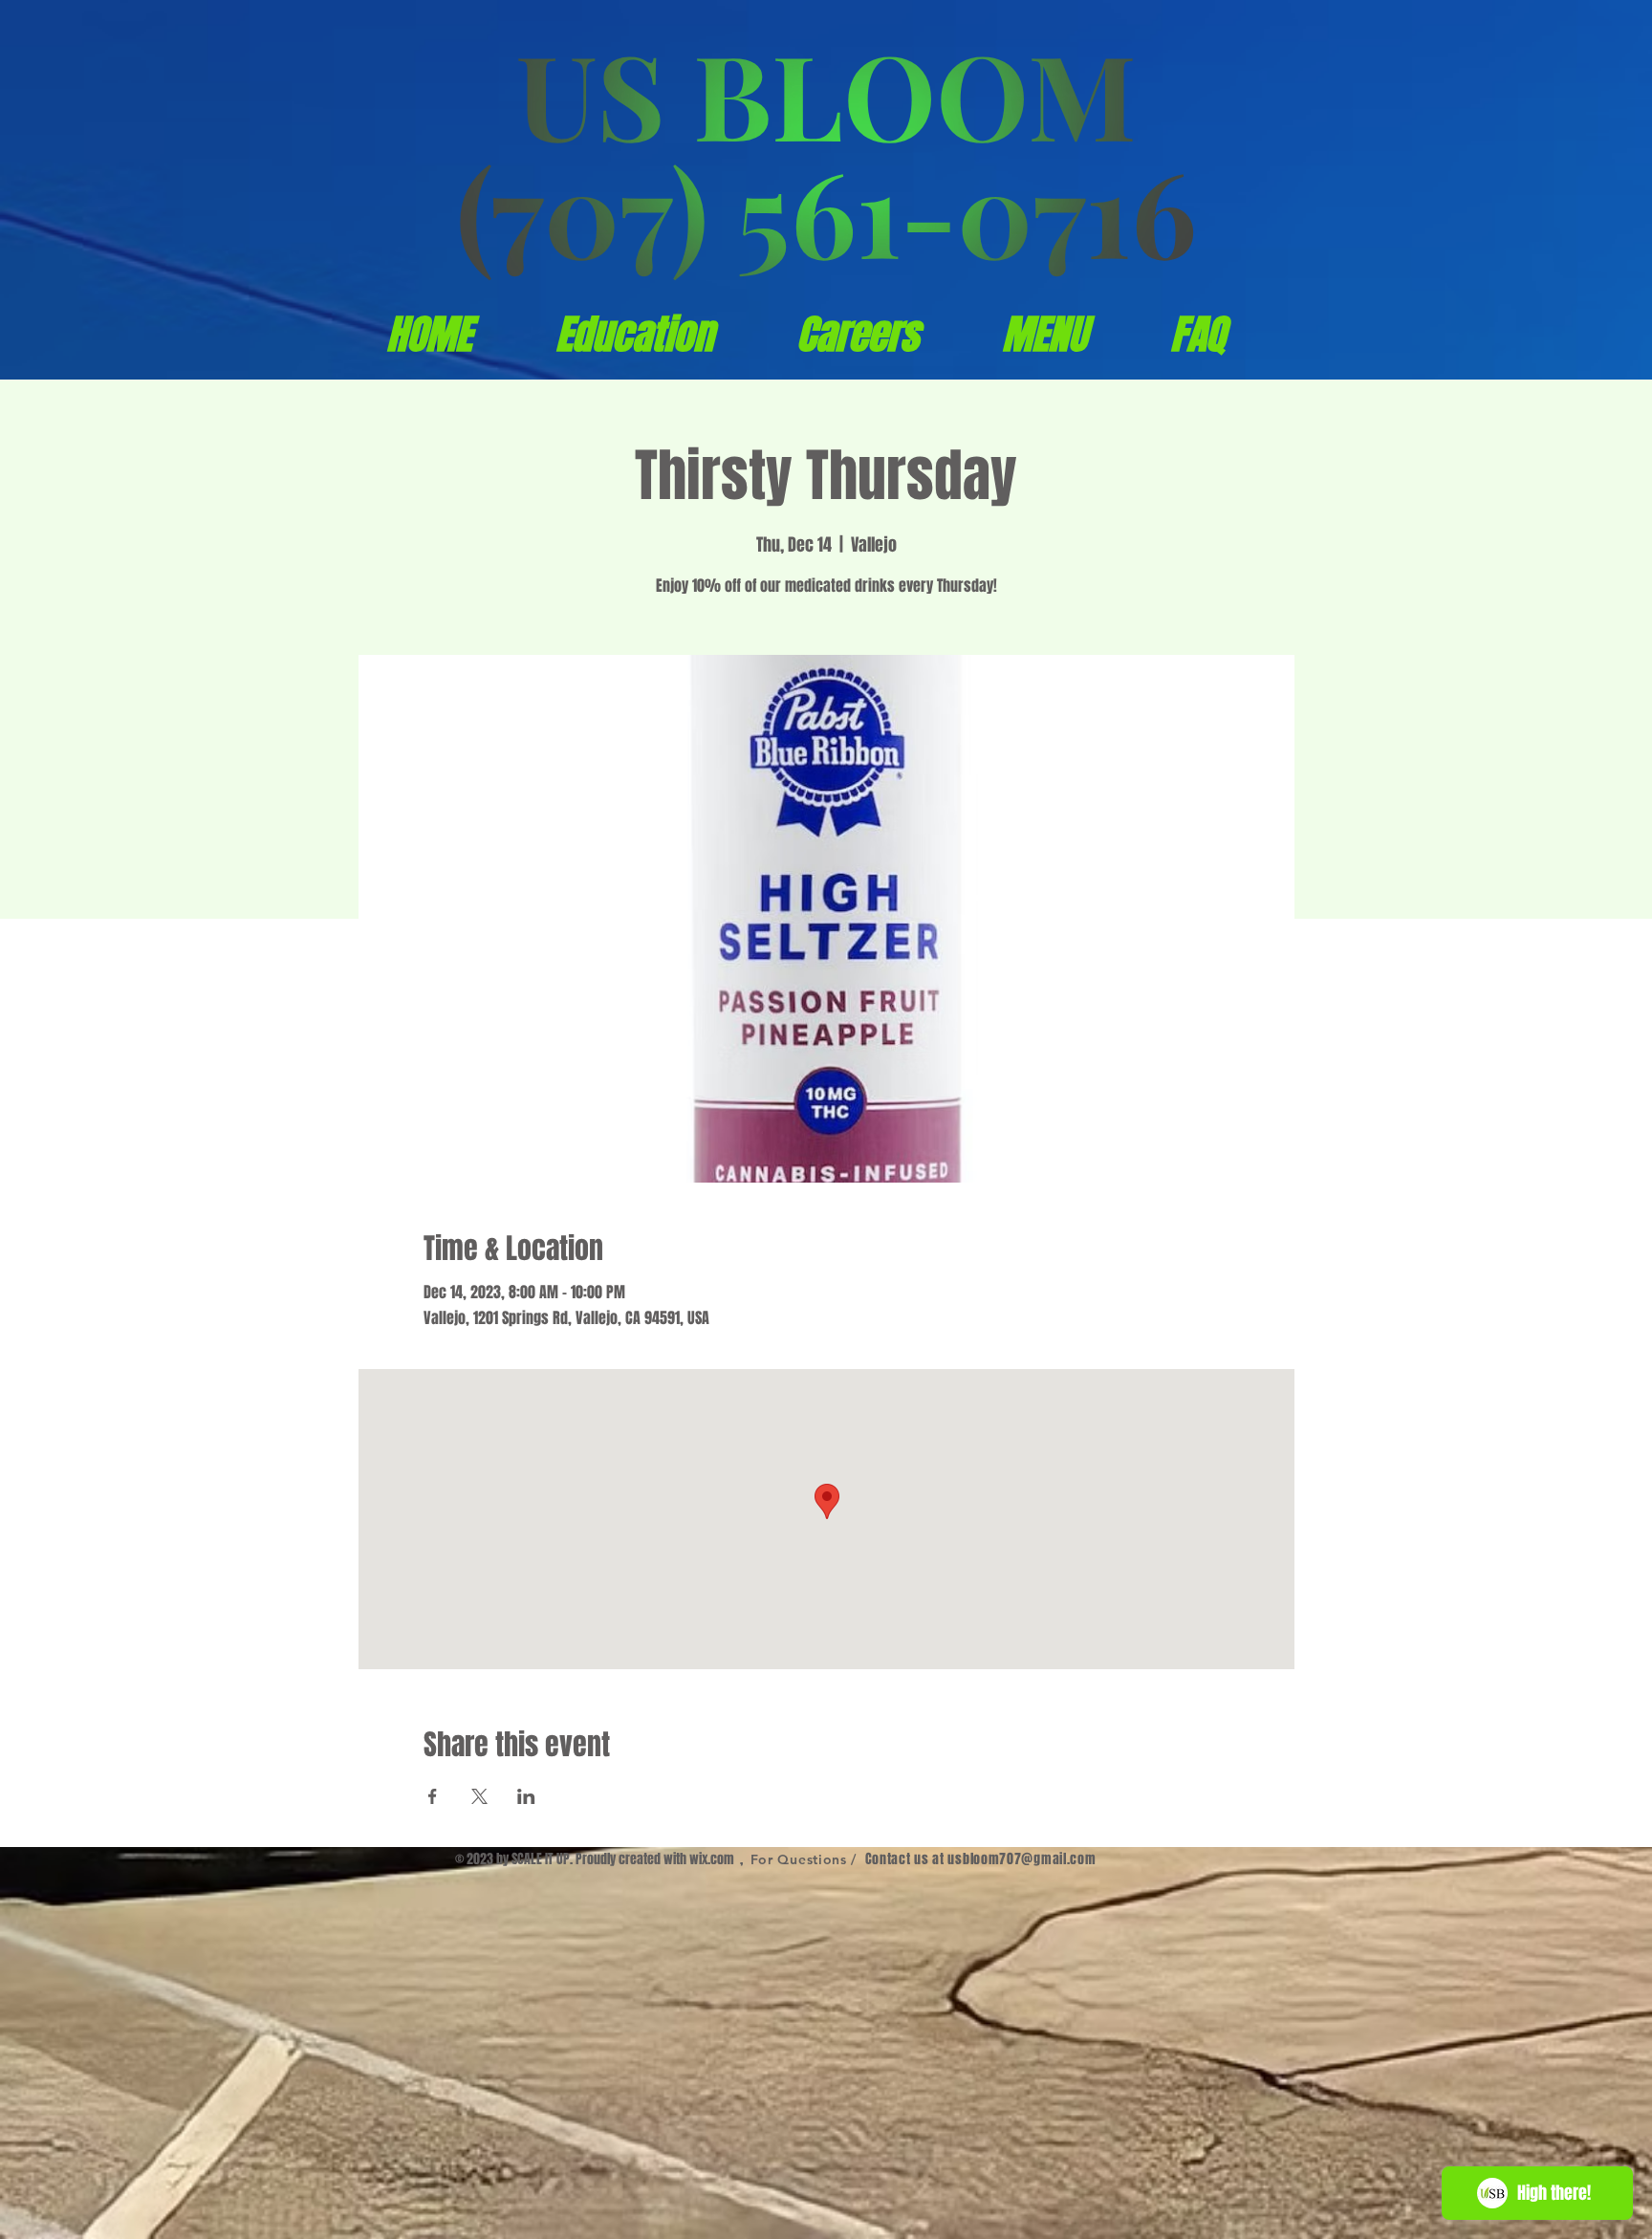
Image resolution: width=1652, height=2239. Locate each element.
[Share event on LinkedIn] (526, 1796)
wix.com (712, 1859)
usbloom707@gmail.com (1022, 1859)
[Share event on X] (479, 1796)
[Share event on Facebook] (433, 1796)
